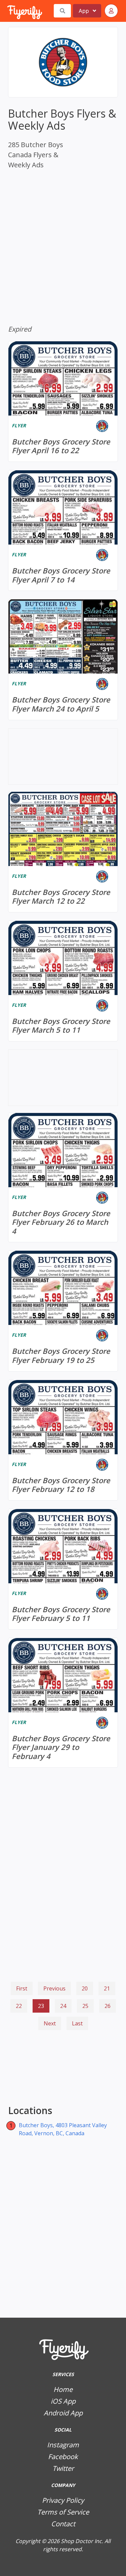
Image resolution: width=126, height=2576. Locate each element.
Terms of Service (63, 2512)
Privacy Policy (63, 2500)
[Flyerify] (8, 11)
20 (85, 1988)
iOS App (63, 2401)
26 (108, 2006)
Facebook (63, 2457)
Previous (54, 1988)
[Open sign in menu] (111, 11)
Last (77, 2023)
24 (63, 2006)
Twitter (63, 2468)
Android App (63, 2413)
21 (107, 1988)
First (22, 1988)
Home (63, 2389)
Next (50, 2023)
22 (19, 2006)
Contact (63, 2524)
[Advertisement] (63, 2069)
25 (85, 2006)
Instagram (63, 2445)
